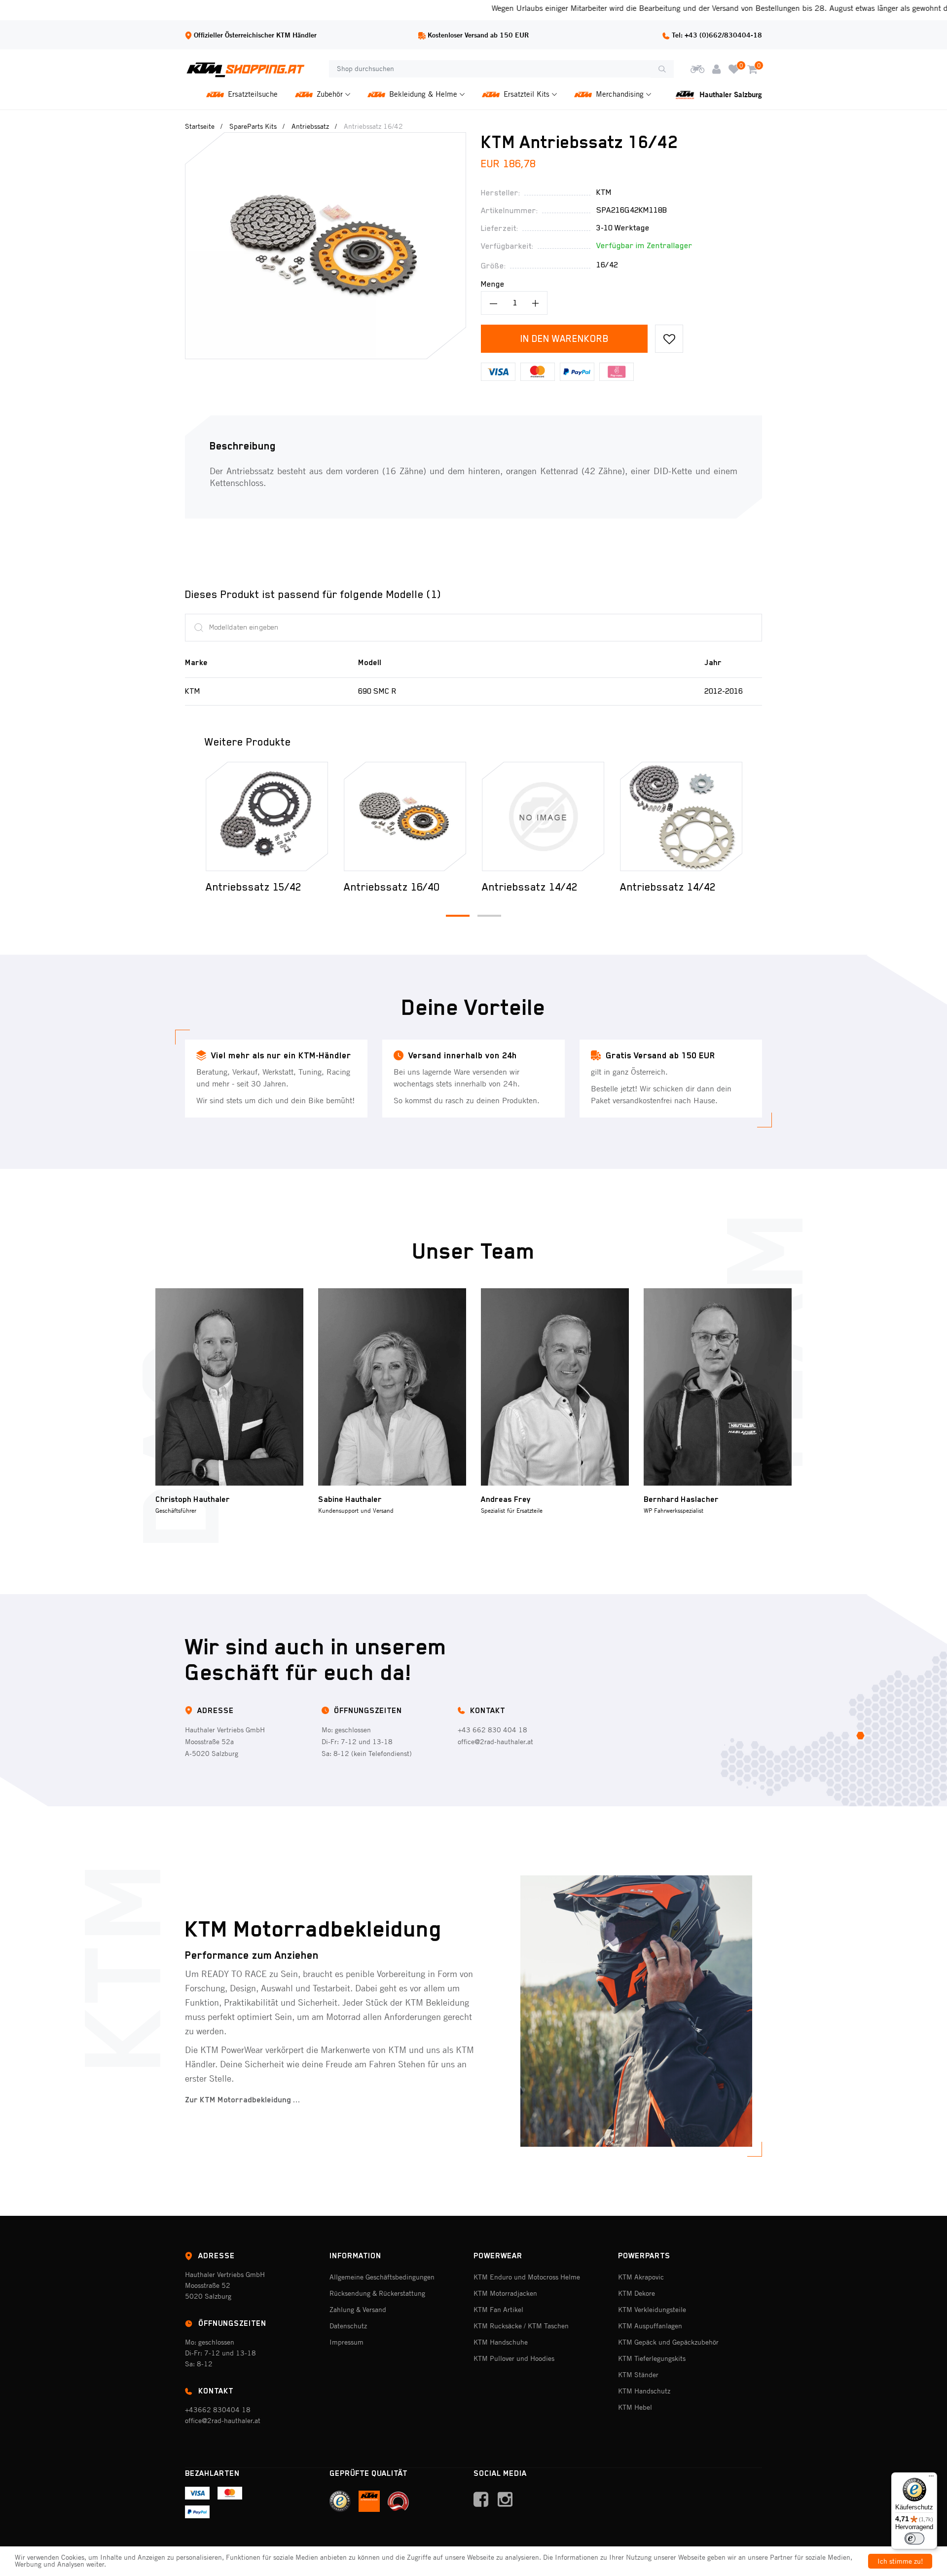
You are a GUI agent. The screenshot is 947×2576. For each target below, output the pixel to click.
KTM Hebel (635, 2407)
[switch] (914, 2539)
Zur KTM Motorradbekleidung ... (243, 2100)
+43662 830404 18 (218, 2410)
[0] (734, 69)
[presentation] (191, 816)
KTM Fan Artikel (498, 2310)
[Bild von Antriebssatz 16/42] (326, 139)
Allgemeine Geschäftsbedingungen (382, 2277)
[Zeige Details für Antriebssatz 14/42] (405, 817)
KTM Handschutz (644, 2391)
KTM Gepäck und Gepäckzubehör (668, 2342)
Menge (493, 284)
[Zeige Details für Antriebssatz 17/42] (681, 817)
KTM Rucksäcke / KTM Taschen (521, 2326)
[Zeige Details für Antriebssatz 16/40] (267, 817)
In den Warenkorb (565, 338)
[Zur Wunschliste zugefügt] (669, 339)
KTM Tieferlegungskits (652, 2358)
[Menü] (931, 2478)
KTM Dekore (637, 2293)
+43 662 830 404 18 (492, 1730)
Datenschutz (348, 2326)
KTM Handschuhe (501, 2342)
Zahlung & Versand (358, 2310)
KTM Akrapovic (641, 2277)
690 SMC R (377, 691)
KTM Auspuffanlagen (650, 2326)
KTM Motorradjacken (505, 2293)
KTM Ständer (638, 2375)
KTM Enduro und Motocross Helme (527, 2277)
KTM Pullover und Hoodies (514, 2358)
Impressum (346, 2342)
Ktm (604, 192)
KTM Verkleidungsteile (652, 2310)
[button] (458, 916)
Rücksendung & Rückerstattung (377, 2293)
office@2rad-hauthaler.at (495, 1742)
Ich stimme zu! (900, 2561)
